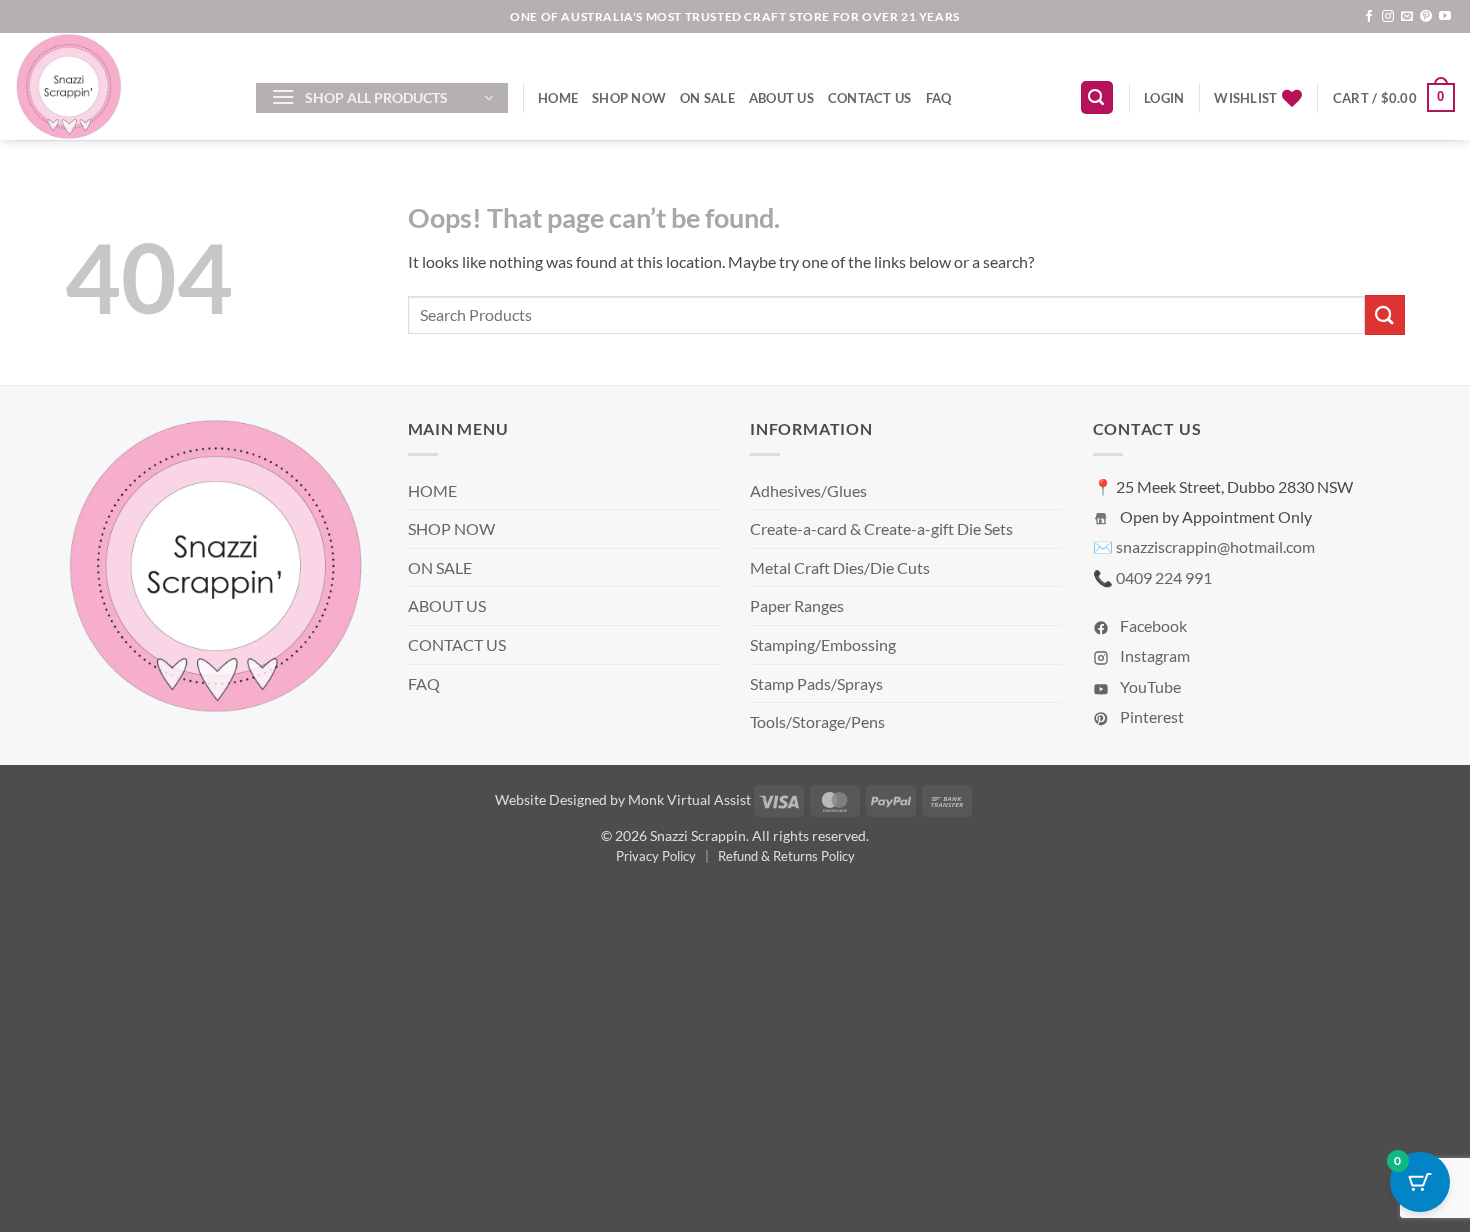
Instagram (1153, 655)
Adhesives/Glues (808, 490)
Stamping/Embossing (823, 644)
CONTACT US (870, 98)
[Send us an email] (1407, 17)
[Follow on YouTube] (1445, 17)
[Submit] (1385, 314)
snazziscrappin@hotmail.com (1215, 546)
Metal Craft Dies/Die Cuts (840, 567)
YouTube (1149, 686)
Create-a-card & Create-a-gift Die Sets (881, 528)
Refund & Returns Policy (786, 856)
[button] (382, 98)
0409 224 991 (1164, 577)
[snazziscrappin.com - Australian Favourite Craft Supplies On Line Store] (120, 86)
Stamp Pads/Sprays (816, 683)
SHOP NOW (629, 98)
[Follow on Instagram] (1388, 17)
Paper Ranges (797, 605)
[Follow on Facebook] (1369, 17)
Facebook (1152, 625)
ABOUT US (781, 98)
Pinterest (1150, 716)
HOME (558, 98)
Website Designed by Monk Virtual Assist (623, 799)
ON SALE (707, 98)
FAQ (939, 98)
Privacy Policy (656, 856)
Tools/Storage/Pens (817, 721)
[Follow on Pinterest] (1426, 17)
